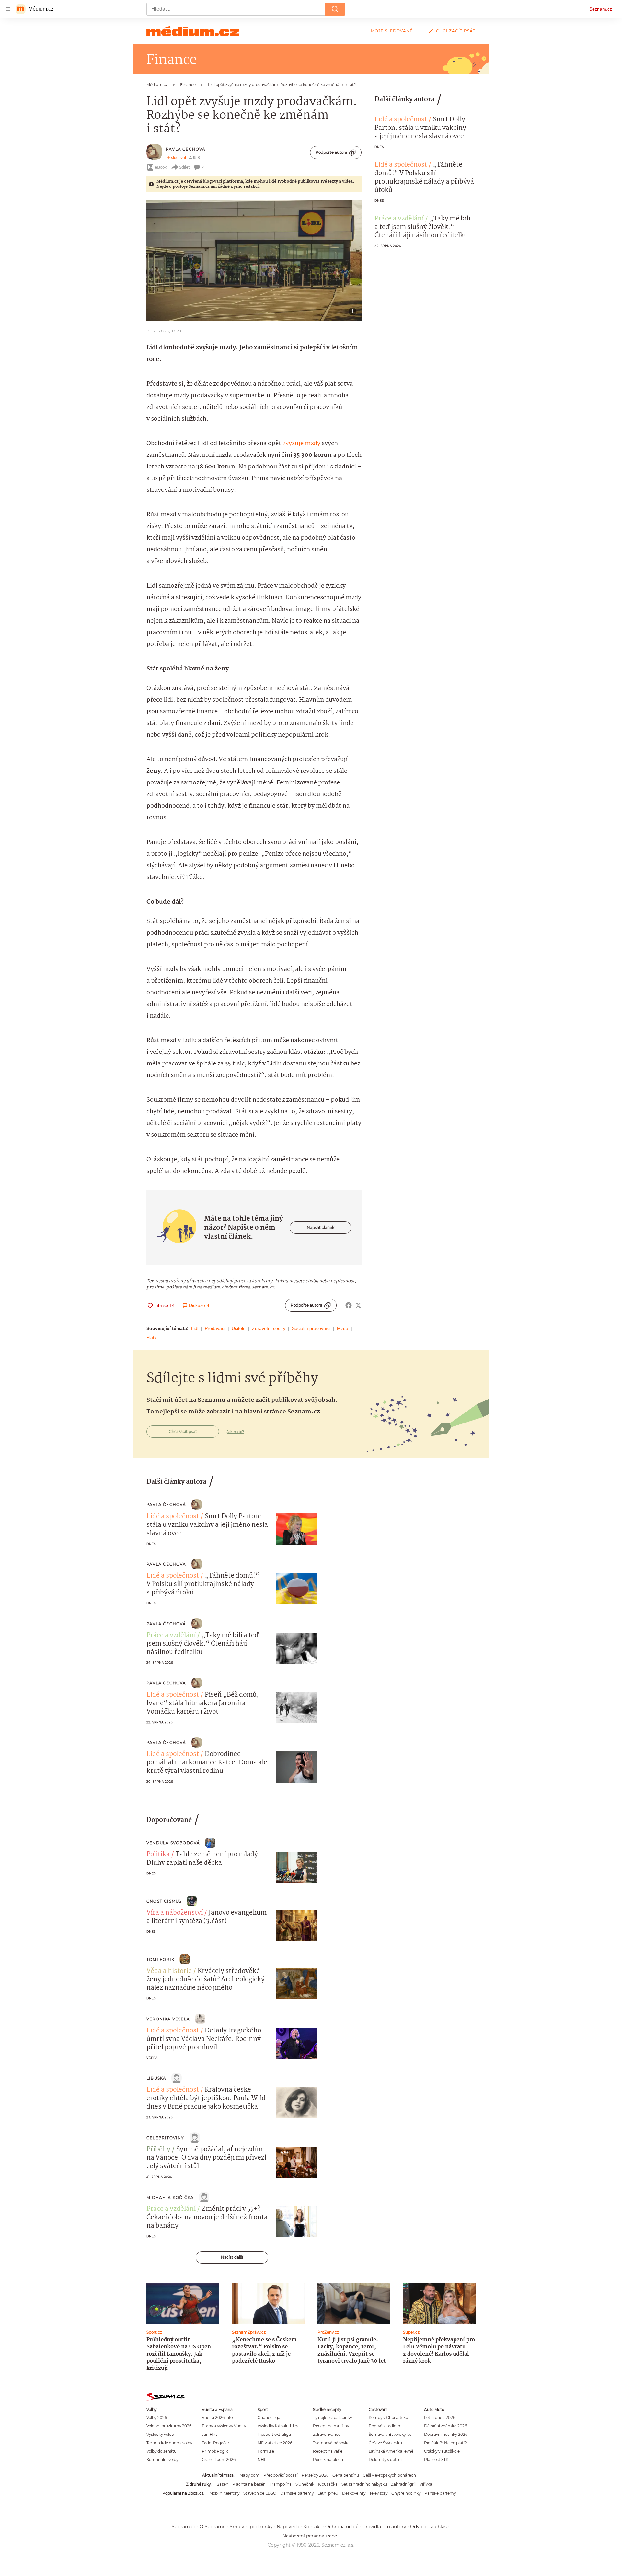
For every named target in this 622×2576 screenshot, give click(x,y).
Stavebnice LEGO (260, 2493)
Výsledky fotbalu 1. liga (279, 2426)
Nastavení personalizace (310, 2536)
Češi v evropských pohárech (389, 2475)
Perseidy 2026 (315, 2475)
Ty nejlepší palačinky (332, 2418)
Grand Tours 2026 (219, 2460)
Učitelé (239, 1328)
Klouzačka (328, 2484)
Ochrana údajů (342, 2527)
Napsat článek (321, 1227)
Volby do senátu (161, 2451)
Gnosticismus (164, 1901)
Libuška (156, 2078)
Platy (151, 1337)
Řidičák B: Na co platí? (445, 2443)
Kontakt (312, 2527)
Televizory (378, 2493)
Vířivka (426, 2484)
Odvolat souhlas (428, 2527)
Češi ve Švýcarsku (385, 2443)
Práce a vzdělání (399, 219)
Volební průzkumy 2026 (169, 2426)
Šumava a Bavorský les (390, 2434)
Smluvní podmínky (251, 2527)
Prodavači (215, 1328)
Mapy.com (249, 2475)
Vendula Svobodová (173, 1843)
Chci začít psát (456, 31)
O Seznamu (213, 2527)
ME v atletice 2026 (275, 2443)
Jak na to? (235, 1432)
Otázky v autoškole (442, 2451)
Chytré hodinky (406, 2493)
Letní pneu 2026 (440, 2418)
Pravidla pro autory (384, 2527)
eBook (161, 167)
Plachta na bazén (249, 2484)
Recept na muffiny (331, 2426)
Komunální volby (162, 2460)
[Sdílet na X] (358, 1305)
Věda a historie (169, 1971)
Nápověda (288, 2527)
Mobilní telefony (224, 2493)
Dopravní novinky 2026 (446, 2434)
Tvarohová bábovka (331, 2443)
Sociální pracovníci (311, 1328)
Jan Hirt (209, 2434)
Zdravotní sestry (269, 1328)
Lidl (195, 1328)
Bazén (222, 2484)
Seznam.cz (601, 9)
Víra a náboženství (175, 1913)
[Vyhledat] (335, 9)
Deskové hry (354, 2493)
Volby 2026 (157, 2418)
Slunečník (305, 2484)
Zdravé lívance (327, 2434)
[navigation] (8, 9)
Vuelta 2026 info (217, 2418)
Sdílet (184, 167)
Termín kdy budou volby (169, 2443)
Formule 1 (267, 2451)
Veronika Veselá (168, 2019)
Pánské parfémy (440, 2493)
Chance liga (269, 2418)
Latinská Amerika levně (391, 2451)
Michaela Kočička (170, 2197)
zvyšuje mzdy (301, 444)
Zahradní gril (403, 2484)
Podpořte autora (331, 152)
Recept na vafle (328, 2451)
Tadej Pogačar (216, 2443)
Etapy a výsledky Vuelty (224, 2426)
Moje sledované (392, 31)
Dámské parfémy (297, 2493)
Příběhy (158, 2150)
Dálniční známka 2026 (445, 2426)
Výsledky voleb (160, 2434)
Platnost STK (436, 2460)
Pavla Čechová (186, 149)
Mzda (343, 1328)
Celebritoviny (165, 2138)
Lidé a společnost (401, 120)
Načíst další (232, 2257)
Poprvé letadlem (385, 2426)
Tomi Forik (160, 1959)
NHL (262, 2460)
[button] (254, 260)
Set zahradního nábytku (364, 2484)
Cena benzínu (346, 2475)
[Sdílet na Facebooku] (349, 1305)
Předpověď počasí (281, 2475)
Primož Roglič (215, 2451)
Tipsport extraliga (274, 2434)
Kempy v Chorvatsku (388, 2418)
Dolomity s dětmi (385, 2460)
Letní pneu (328, 2493)
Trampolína (281, 2484)
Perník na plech (328, 2460)
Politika (158, 1855)
